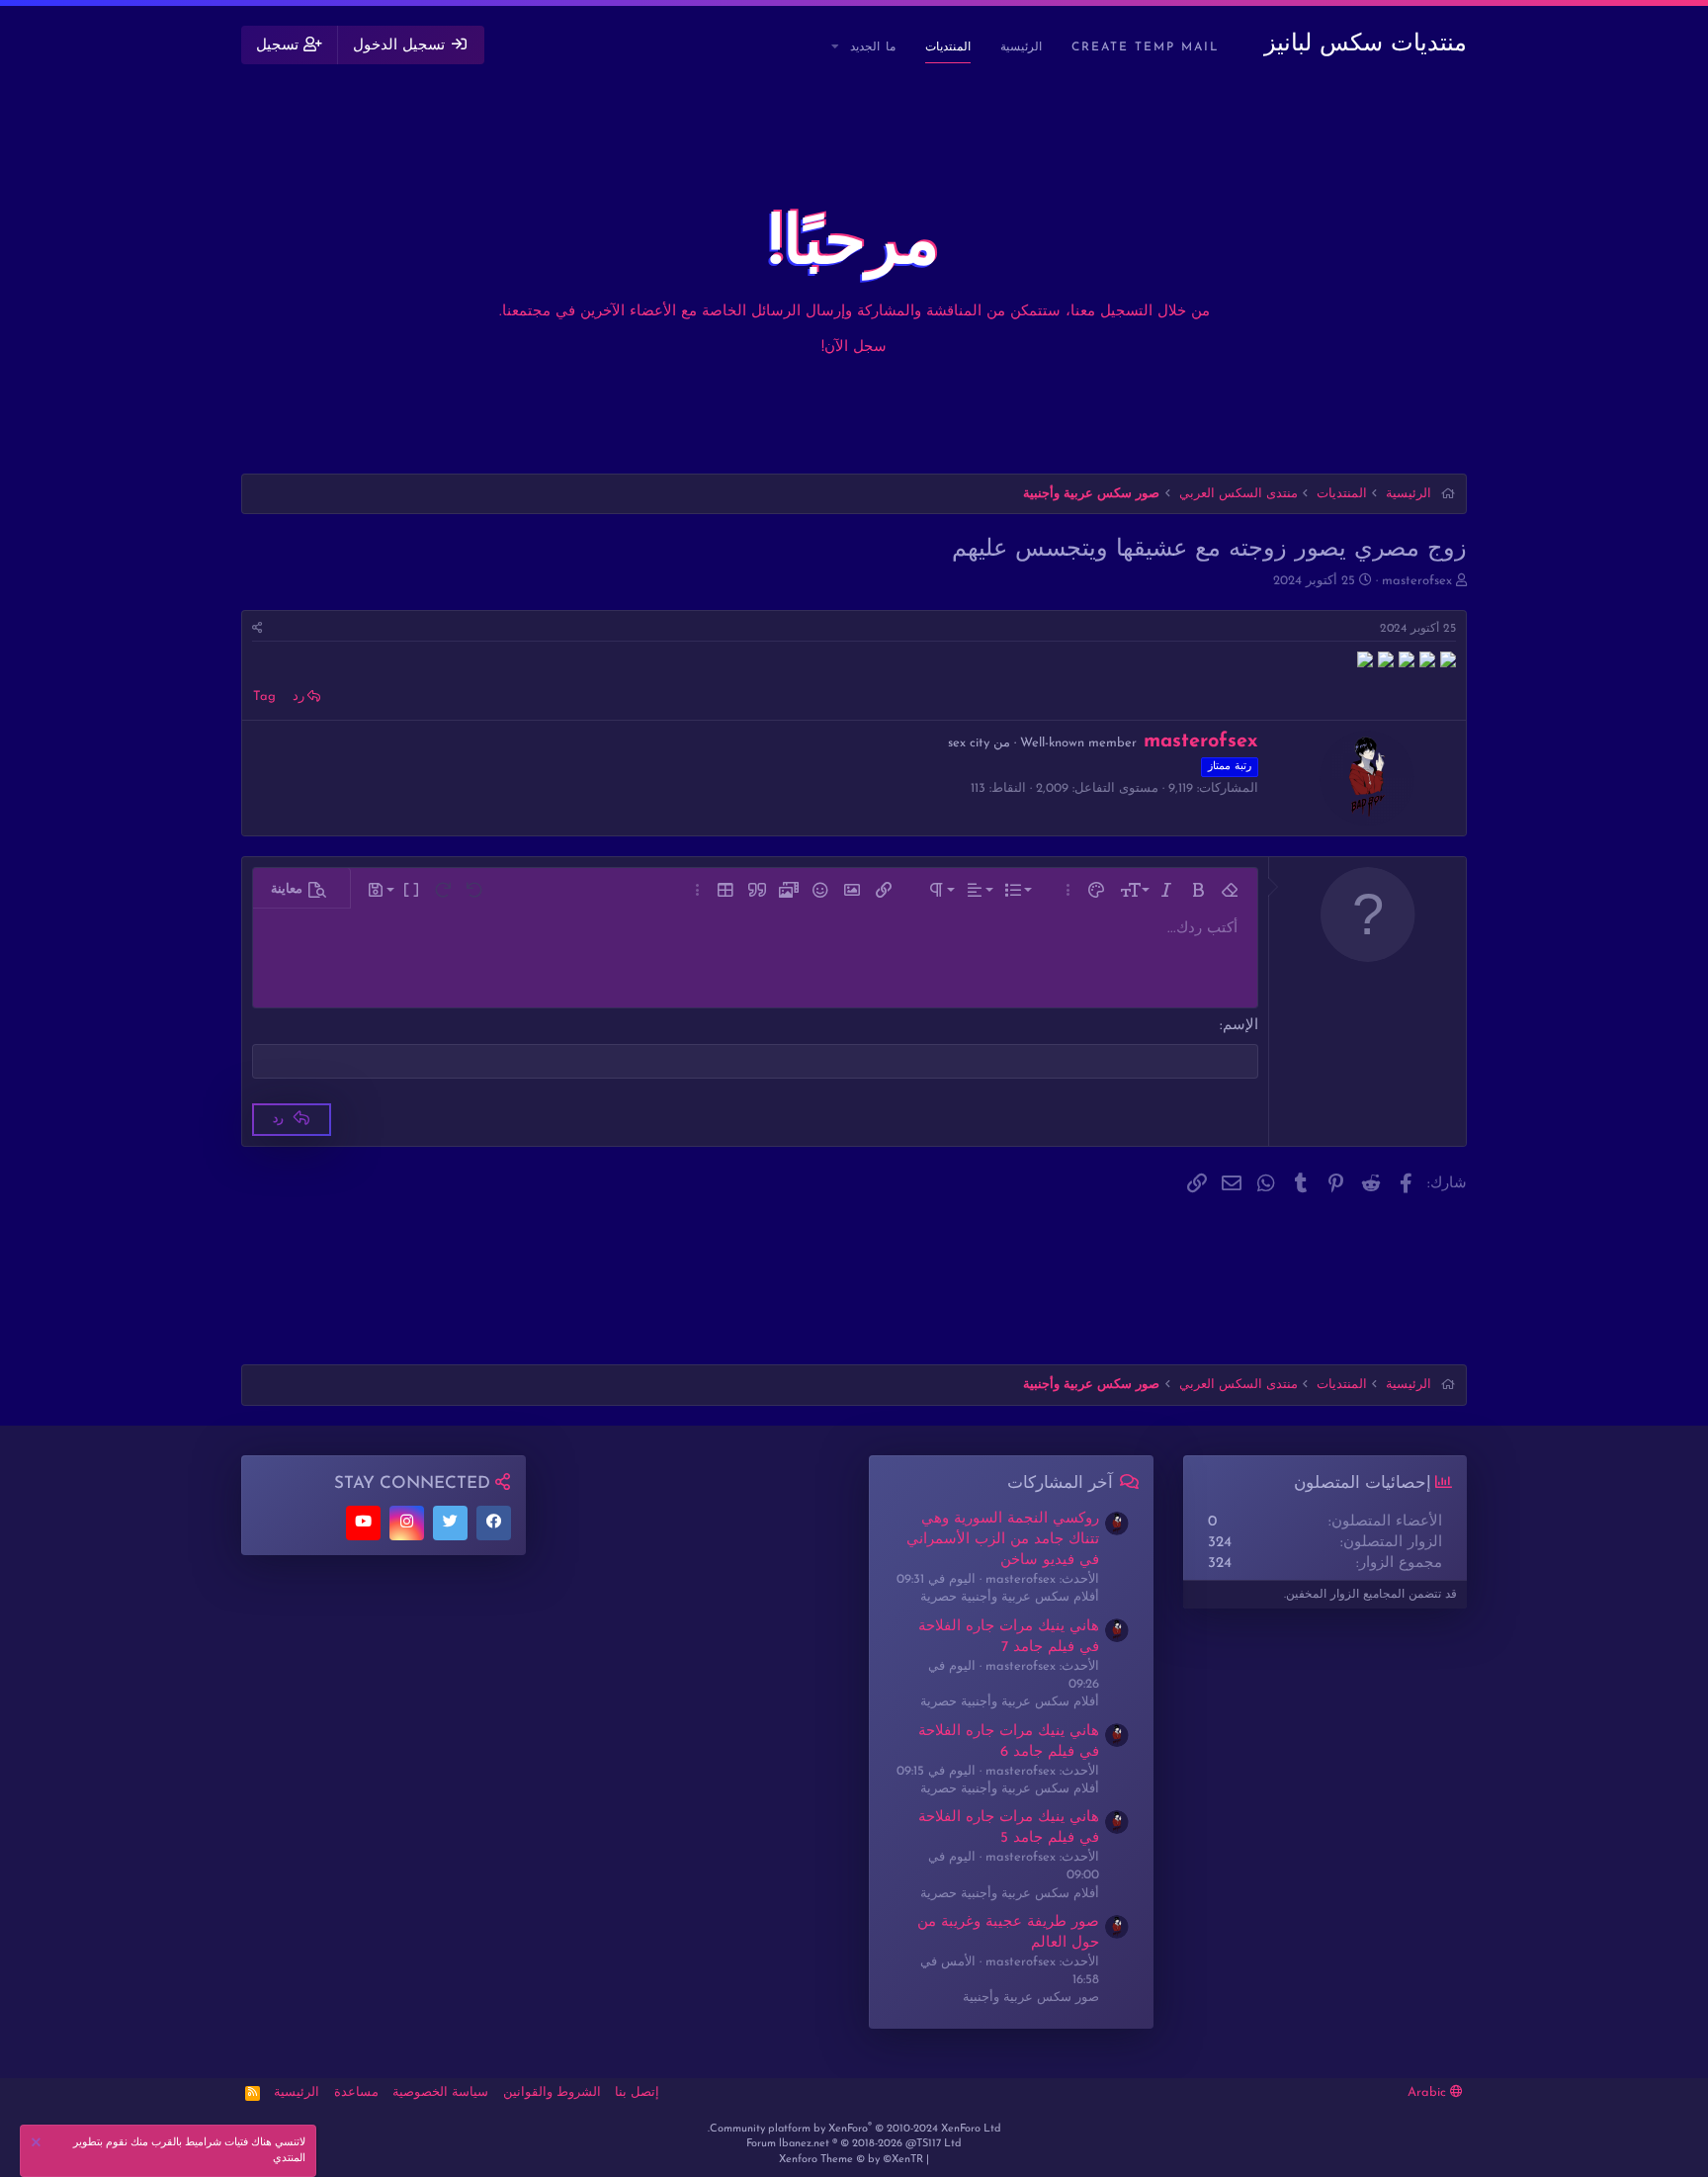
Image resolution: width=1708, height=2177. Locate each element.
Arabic (1429, 2092)
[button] (836, 48)
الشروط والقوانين (552, 2092)
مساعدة (356, 2092)
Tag (264, 697)
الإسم (1240, 1026)
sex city (969, 743)
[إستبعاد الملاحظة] (39, 2145)
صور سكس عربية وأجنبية (1031, 1998)
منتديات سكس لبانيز (1366, 44)
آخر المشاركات (1060, 1483)
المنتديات (948, 47)
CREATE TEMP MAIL (1146, 47)
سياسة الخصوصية (440, 2092)
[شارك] (257, 629)
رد (299, 697)
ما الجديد (873, 47)
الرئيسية (1021, 47)
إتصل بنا (637, 2092)
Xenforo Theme (851, 2160)
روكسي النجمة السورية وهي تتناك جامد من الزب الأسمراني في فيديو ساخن (1003, 1540)
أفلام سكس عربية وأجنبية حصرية (1010, 1597)
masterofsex (1417, 581)
